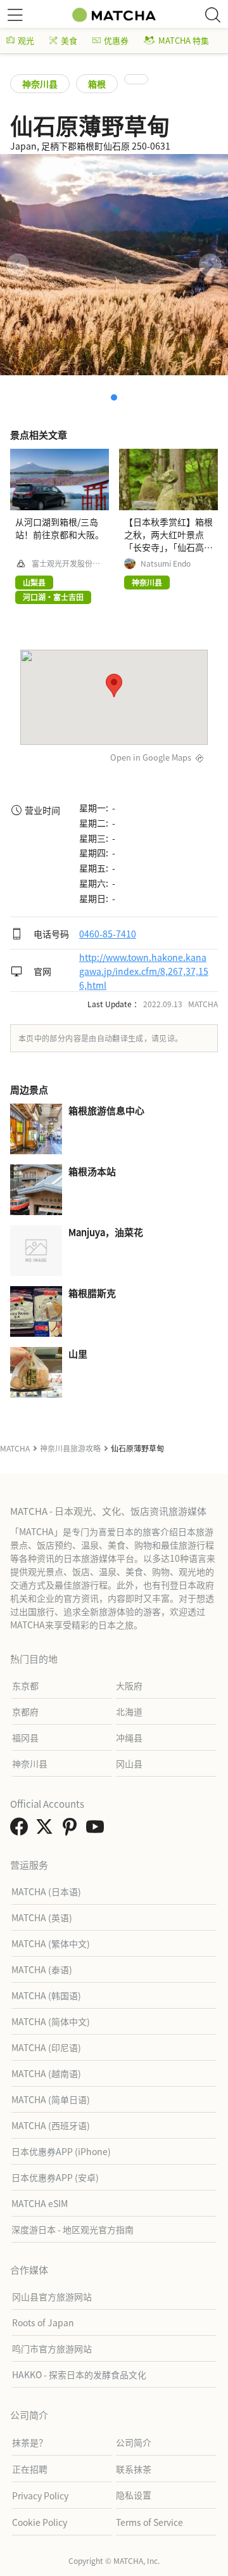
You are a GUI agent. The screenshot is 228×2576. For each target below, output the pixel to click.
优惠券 (116, 40)
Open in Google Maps (151, 757)
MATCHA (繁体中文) (51, 1943)
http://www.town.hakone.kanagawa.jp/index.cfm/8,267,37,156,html (144, 971)
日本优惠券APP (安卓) (55, 2177)
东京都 (25, 1685)
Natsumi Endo (166, 563)
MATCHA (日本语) (46, 1891)
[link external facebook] (22, 1830)
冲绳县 (129, 1737)
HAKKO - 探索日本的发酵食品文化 (79, 2374)
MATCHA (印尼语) (46, 2047)
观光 (26, 40)
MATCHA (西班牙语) (51, 2125)
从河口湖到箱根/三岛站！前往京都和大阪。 (60, 528)
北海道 (129, 1711)
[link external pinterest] (72, 1830)
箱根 (97, 84)
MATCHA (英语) (42, 1917)
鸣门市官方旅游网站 (52, 2348)
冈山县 (129, 1763)
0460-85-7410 (108, 934)
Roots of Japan (43, 2322)
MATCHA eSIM (40, 2203)
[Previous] (18, 265)
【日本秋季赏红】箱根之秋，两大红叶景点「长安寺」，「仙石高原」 (168, 541)
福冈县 (25, 1737)
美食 (69, 40)
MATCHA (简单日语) (51, 2099)
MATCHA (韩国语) (46, 1995)
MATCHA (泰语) (42, 1969)
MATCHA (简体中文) (51, 2021)
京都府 (25, 1711)
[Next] (210, 265)
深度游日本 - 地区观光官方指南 (73, 2229)
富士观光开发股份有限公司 (66, 563)
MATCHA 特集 (184, 40)
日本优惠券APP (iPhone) (61, 2151)
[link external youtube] (98, 1830)
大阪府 (129, 1685)
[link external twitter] (47, 1830)
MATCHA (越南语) (46, 2073)
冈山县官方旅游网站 (52, 2296)
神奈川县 (40, 84)
